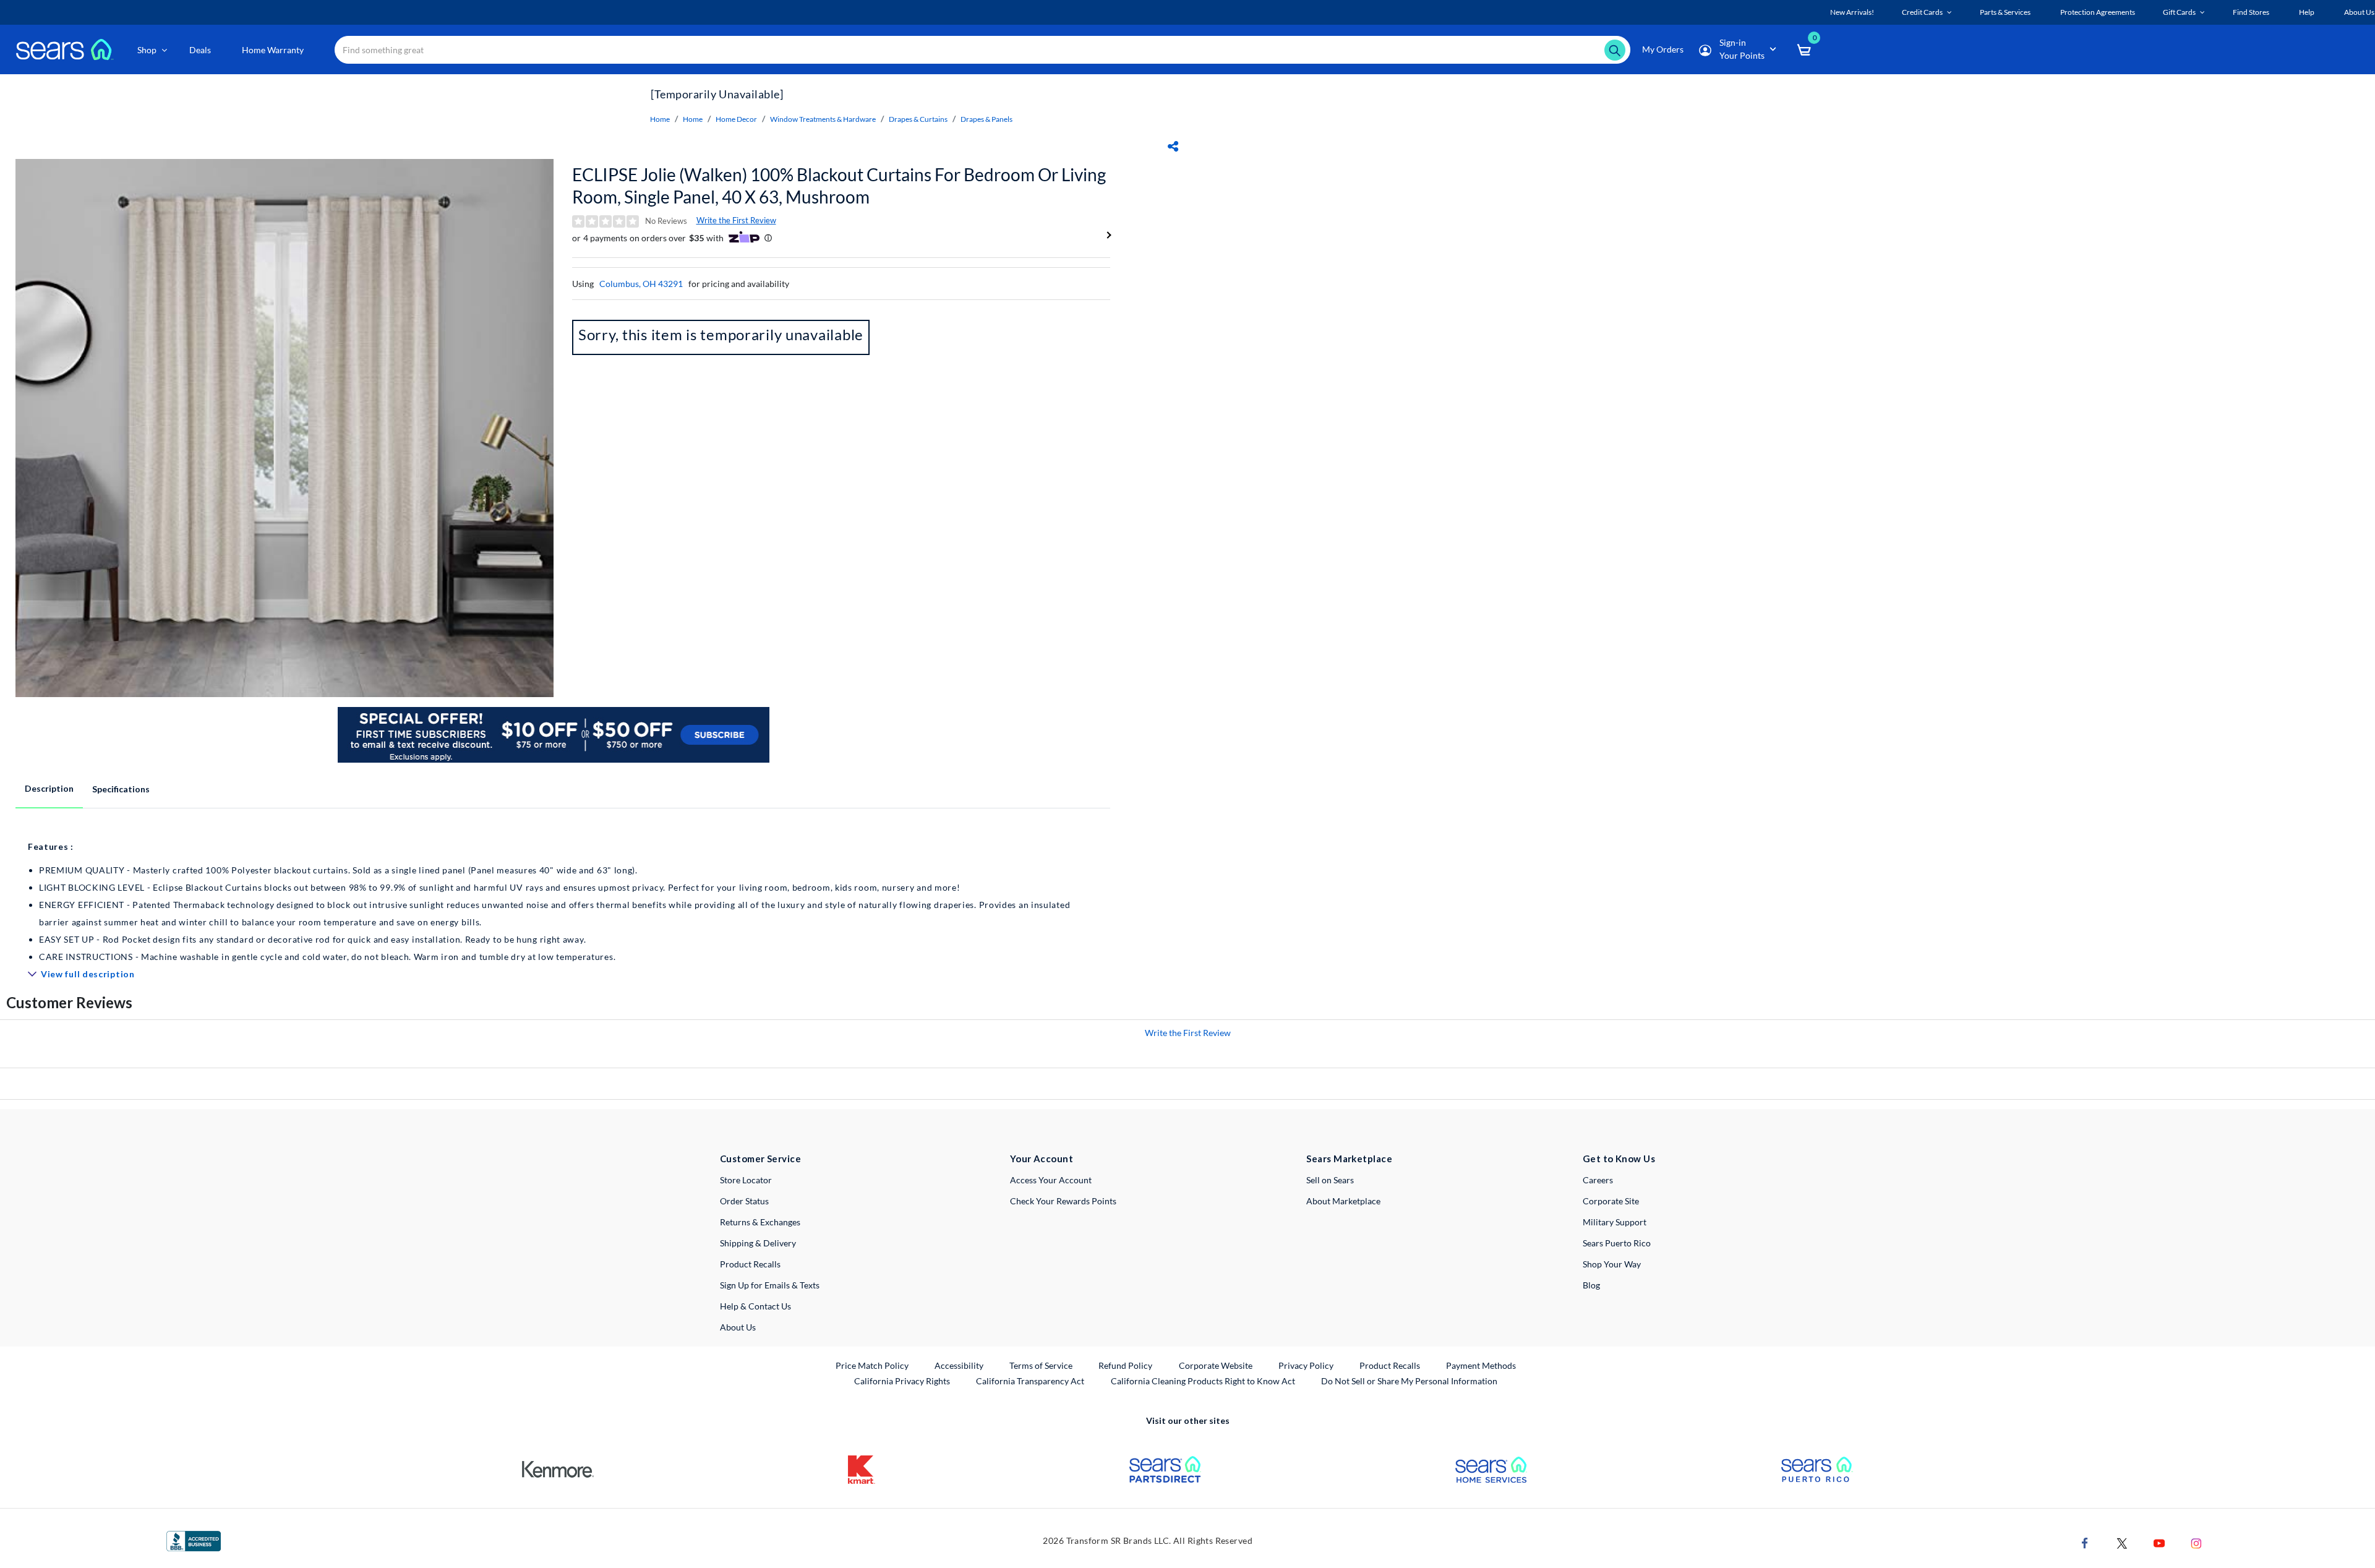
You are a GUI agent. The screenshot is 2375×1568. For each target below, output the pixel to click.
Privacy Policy (1306, 1365)
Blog (1591, 1285)
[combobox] (982, 50)
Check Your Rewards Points (1063, 1201)
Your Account (1042, 1159)
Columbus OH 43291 (641, 284)
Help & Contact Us (755, 1306)
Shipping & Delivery (758, 1243)
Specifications (121, 789)
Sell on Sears (1330, 1180)
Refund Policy (1125, 1365)
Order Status (744, 1201)
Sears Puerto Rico (1617, 1243)
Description (49, 788)
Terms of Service (1041, 1365)
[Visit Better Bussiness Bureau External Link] (194, 1540)
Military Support (1615, 1222)
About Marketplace (1343, 1201)
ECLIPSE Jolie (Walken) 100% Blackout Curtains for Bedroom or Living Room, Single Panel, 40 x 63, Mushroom (839, 186)
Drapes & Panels (986, 119)
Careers (1598, 1180)
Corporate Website (1216, 1365)
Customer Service (760, 1159)
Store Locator (746, 1180)
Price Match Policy (872, 1365)
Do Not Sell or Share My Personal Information (1409, 1381)
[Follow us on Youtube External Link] (2159, 1542)
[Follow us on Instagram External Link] (2196, 1542)
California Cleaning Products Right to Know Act (1203, 1381)
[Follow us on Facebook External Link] (2085, 1542)
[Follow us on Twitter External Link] (2122, 1542)
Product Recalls (750, 1264)
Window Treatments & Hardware (823, 119)
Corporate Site (1611, 1201)
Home (660, 119)
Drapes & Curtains (918, 119)
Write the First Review (736, 220)
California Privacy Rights (902, 1381)
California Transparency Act (1030, 1381)
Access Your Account (1051, 1180)
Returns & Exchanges (760, 1222)
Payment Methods (1481, 1365)
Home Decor (736, 119)
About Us (738, 1327)
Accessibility (959, 1365)
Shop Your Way (1612, 1264)
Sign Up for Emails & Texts (770, 1285)
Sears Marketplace (1349, 1159)
